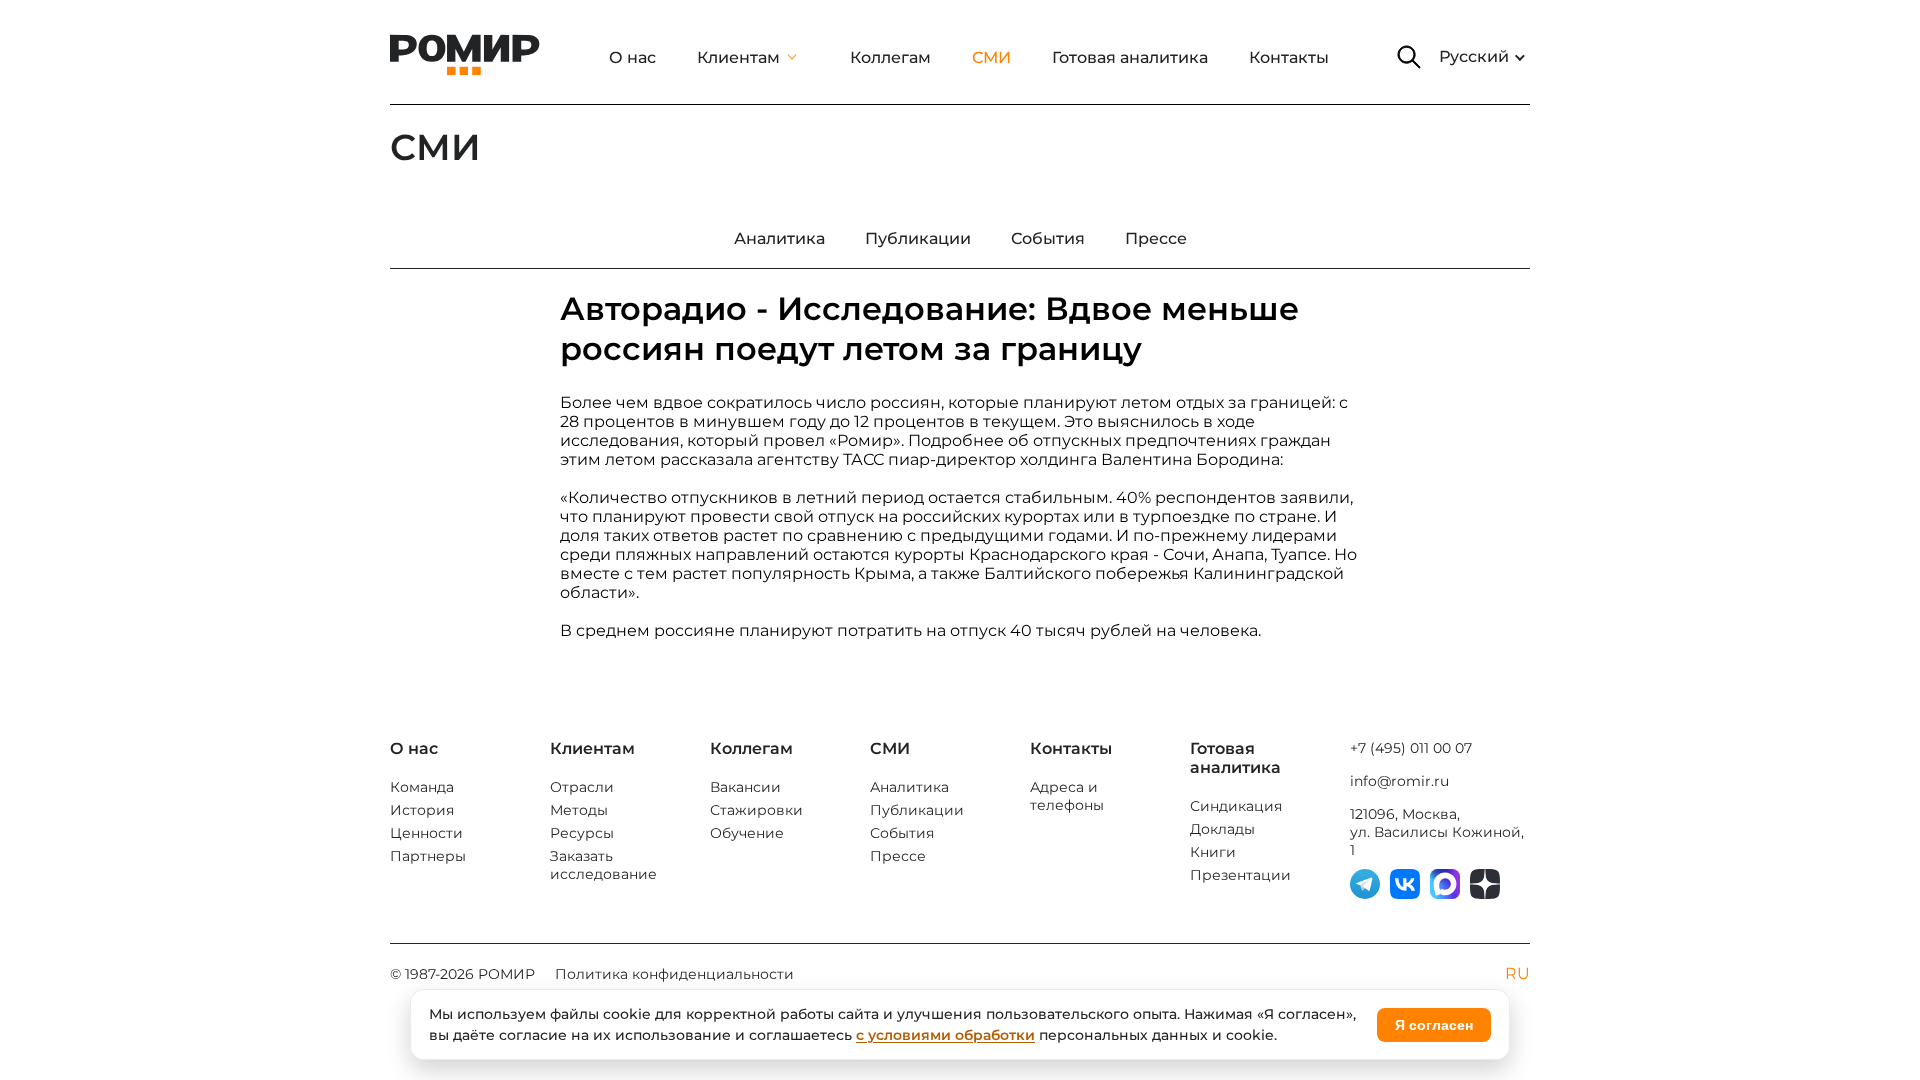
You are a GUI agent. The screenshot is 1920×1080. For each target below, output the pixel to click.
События (902, 833)
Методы (579, 810)
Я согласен (1434, 1025)
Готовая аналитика (1130, 57)
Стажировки (756, 810)
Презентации (1240, 875)
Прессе (898, 856)
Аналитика (909, 787)
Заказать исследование (603, 865)
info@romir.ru (1399, 781)
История (422, 810)
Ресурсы (582, 833)
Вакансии (745, 787)
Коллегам (890, 57)
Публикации (917, 810)
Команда (422, 787)
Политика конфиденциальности (674, 974)
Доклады (1222, 829)
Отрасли (582, 787)
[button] (1409, 57)
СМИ (991, 57)
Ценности (426, 833)
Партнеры (428, 856)
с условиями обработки (945, 1035)
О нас (632, 57)
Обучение (747, 833)
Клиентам (738, 57)
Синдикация (1236, 806)
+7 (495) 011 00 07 (1411, 748)
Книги (1213, 852)
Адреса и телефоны (1067, 796)
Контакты (1289, 57)
